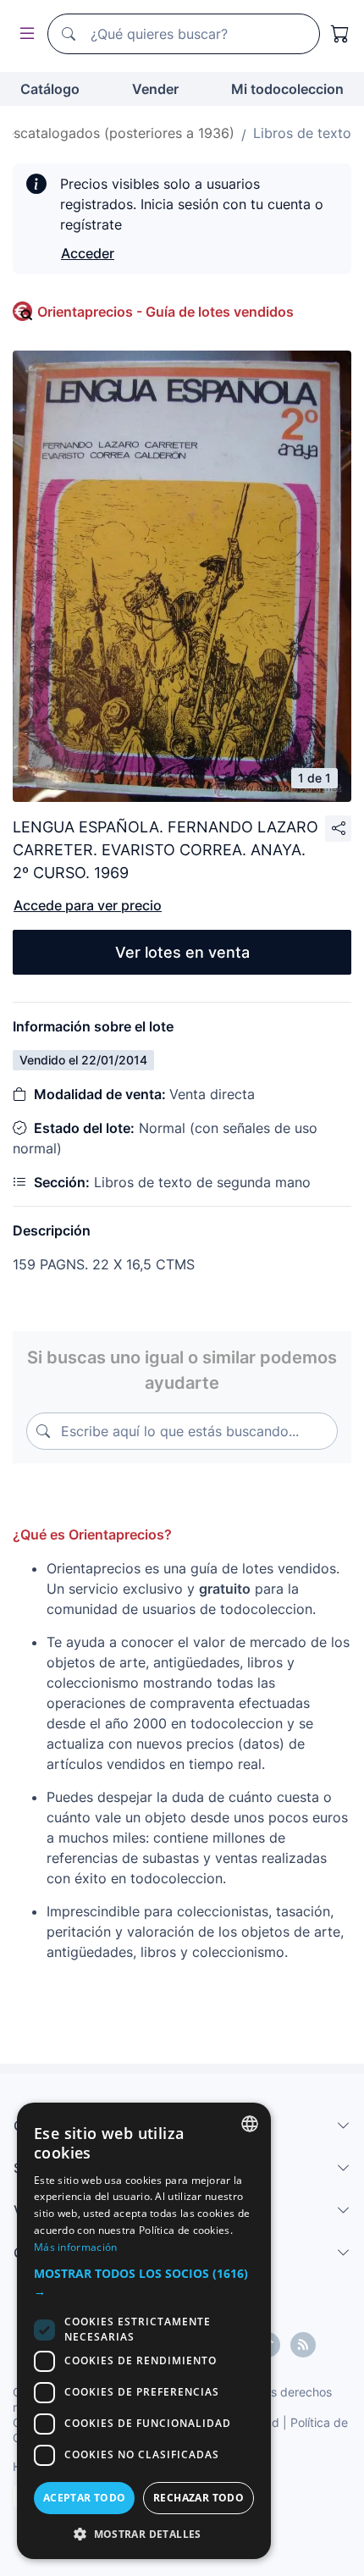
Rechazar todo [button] (199, 2498)
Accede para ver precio (88, 905)
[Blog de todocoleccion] (303, 2345)
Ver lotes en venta (182, 952)
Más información (76, 2247)
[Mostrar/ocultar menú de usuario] (24, 34)
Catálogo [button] (50, 89)
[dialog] (144, 2331)
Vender (155, 89)
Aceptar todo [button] (85, 2498)
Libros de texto (302, 133)
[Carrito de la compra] (340, 34)
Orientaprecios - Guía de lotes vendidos (165, 312)
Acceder (88, 253)
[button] (144, 2282)
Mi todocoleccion (287, 89)
